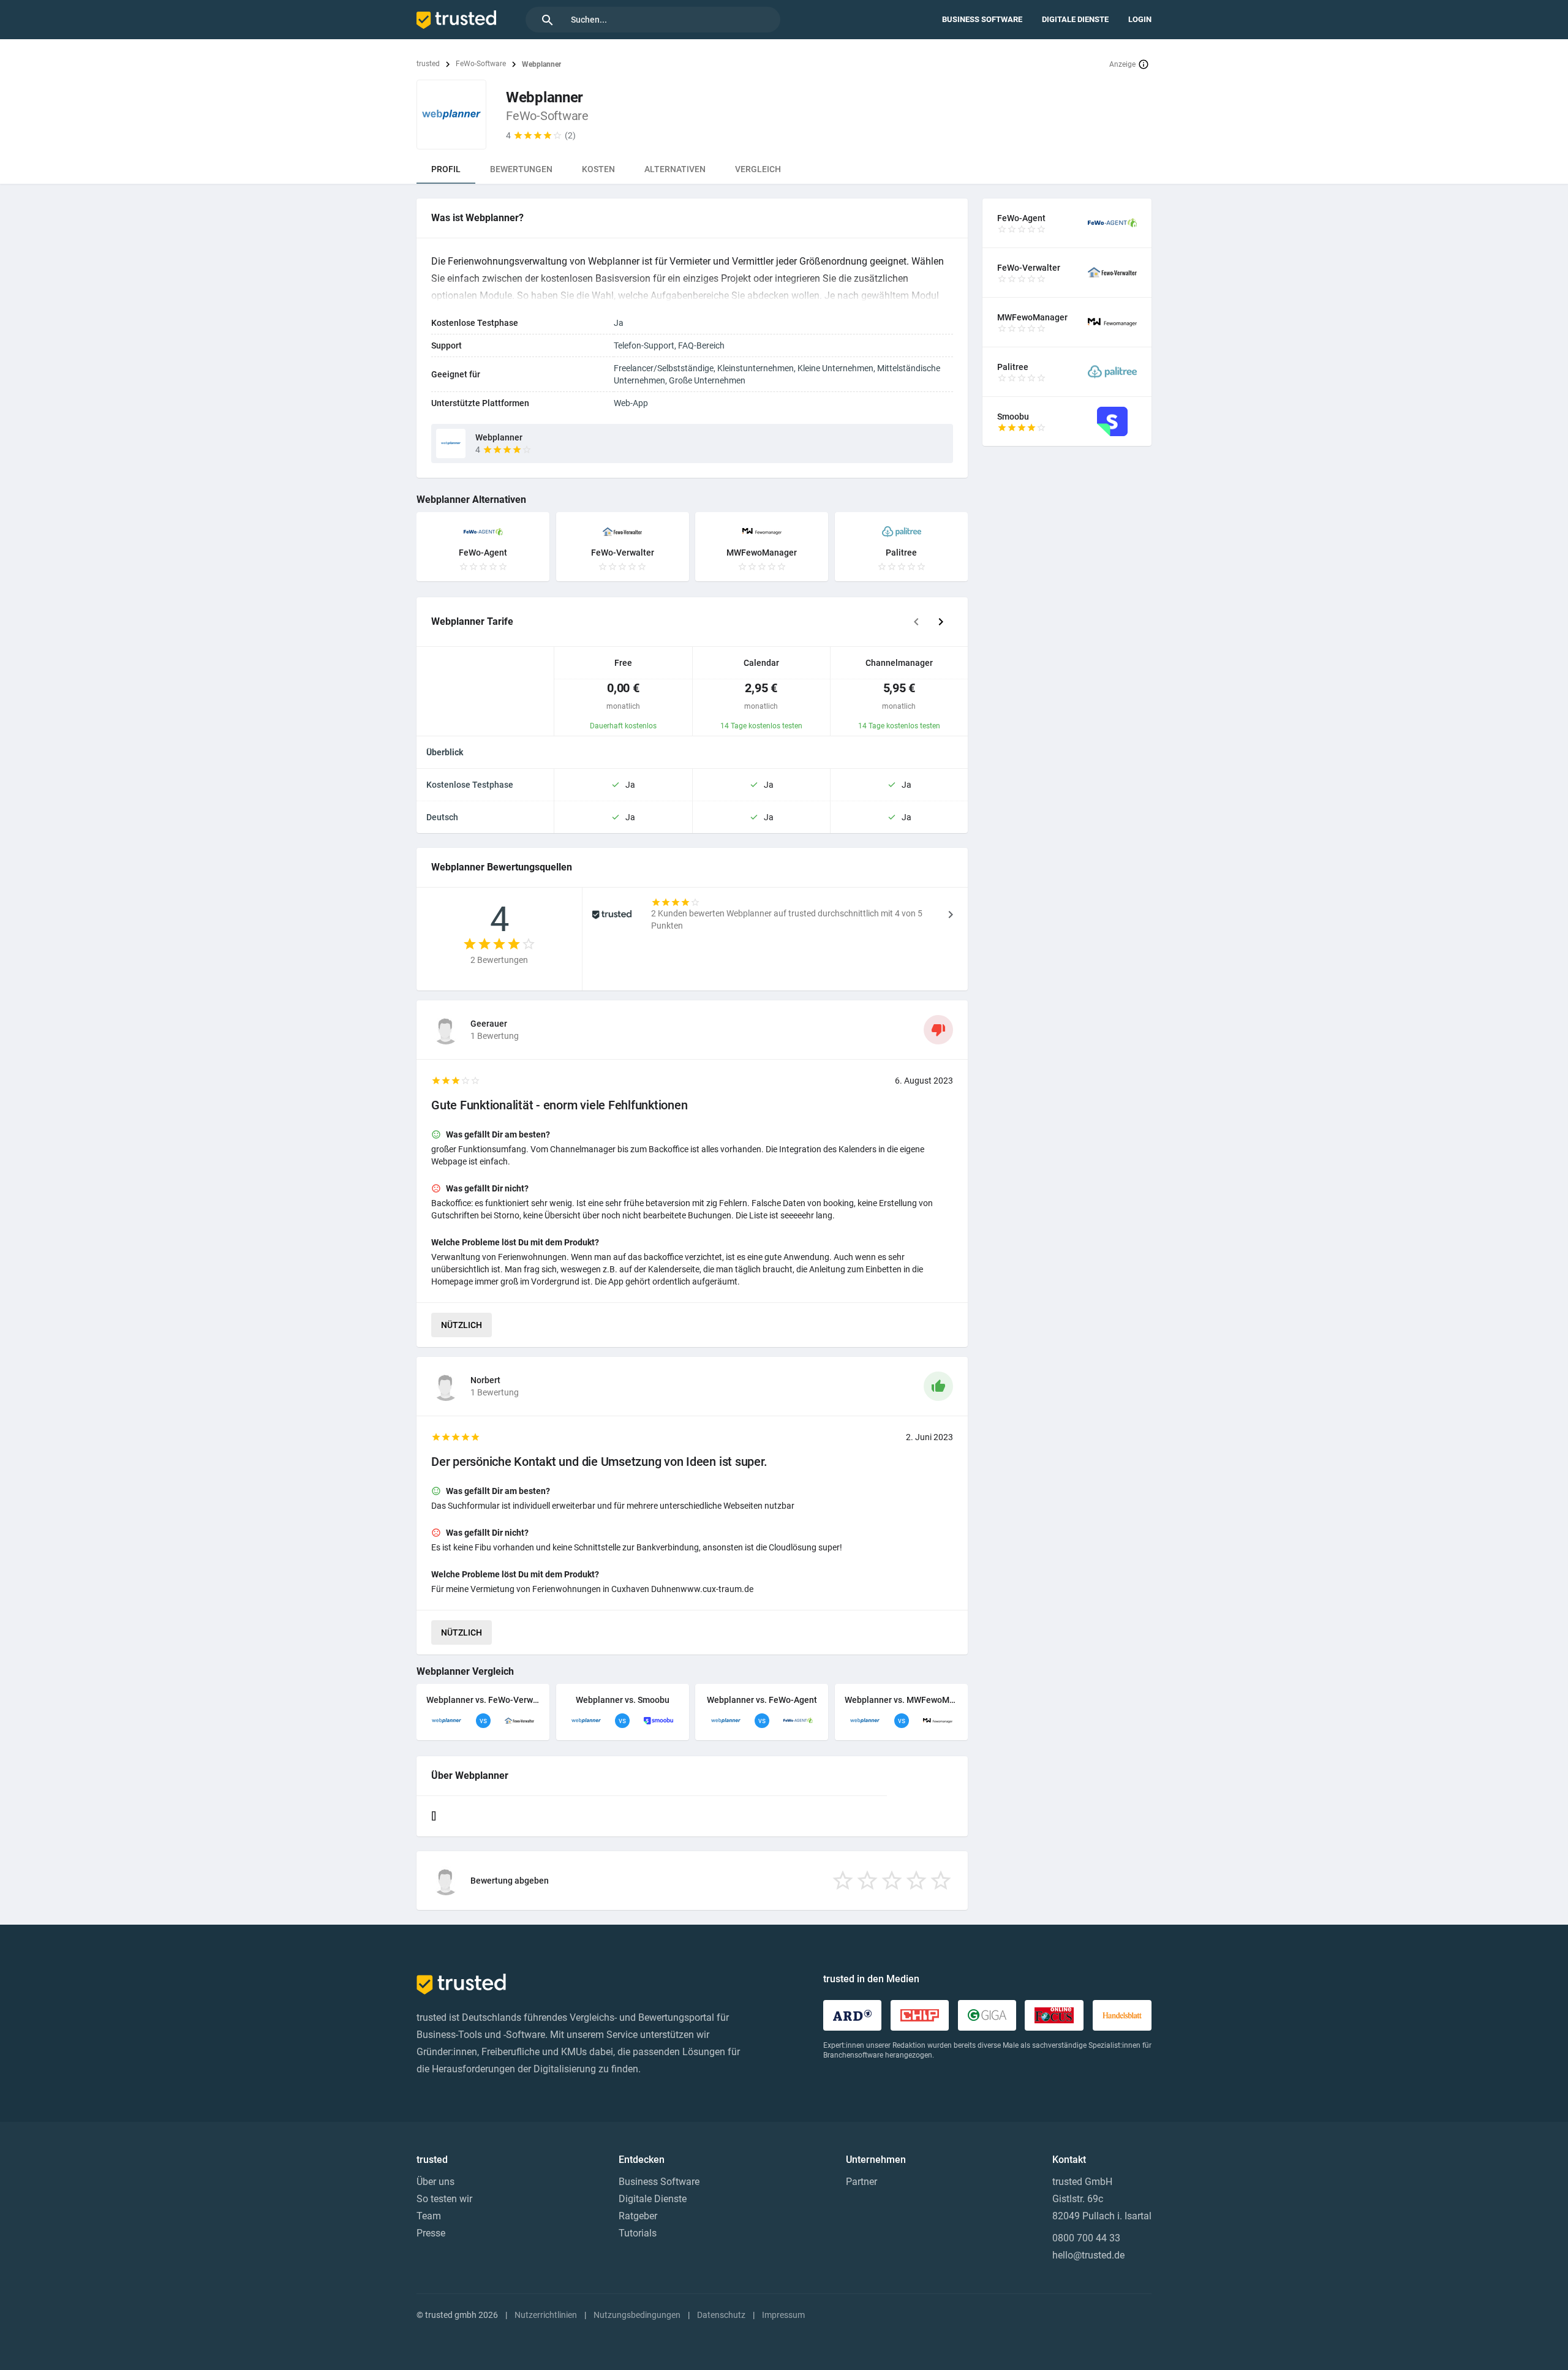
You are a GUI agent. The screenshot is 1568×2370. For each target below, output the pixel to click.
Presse (431, 2233)
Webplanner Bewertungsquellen (502, 867)
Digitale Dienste (1075, 19)
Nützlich (462, 1325)
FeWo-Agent (483, 553)
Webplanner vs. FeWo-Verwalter (483, 1700)
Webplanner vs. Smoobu (623, 1700)
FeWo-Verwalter (623, 553)
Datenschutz (721, 2315)
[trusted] (456, 20)
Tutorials (638, 2233)
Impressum (783, 2315)
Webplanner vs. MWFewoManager (901, 1700)
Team (429, 2216)
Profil (446, 169)
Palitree (901, 553)
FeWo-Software (481, 64)
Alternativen (675, 169)
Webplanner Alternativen (471, 500)
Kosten (598, 169)
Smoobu (1013, 417)
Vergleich (758, 169)
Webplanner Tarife (472, 621)
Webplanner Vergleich (465, 1671)
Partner (861, 2182)
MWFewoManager (762, 553)
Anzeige (1122, 64)
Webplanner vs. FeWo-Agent (762, 1700)
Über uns (435, 2182)
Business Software (982, 19)
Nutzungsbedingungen (637, 2315)
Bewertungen (521, 169)
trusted (428, 64)
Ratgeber (638, 2216)
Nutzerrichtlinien (546, 2315)
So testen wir (444, 2199)
